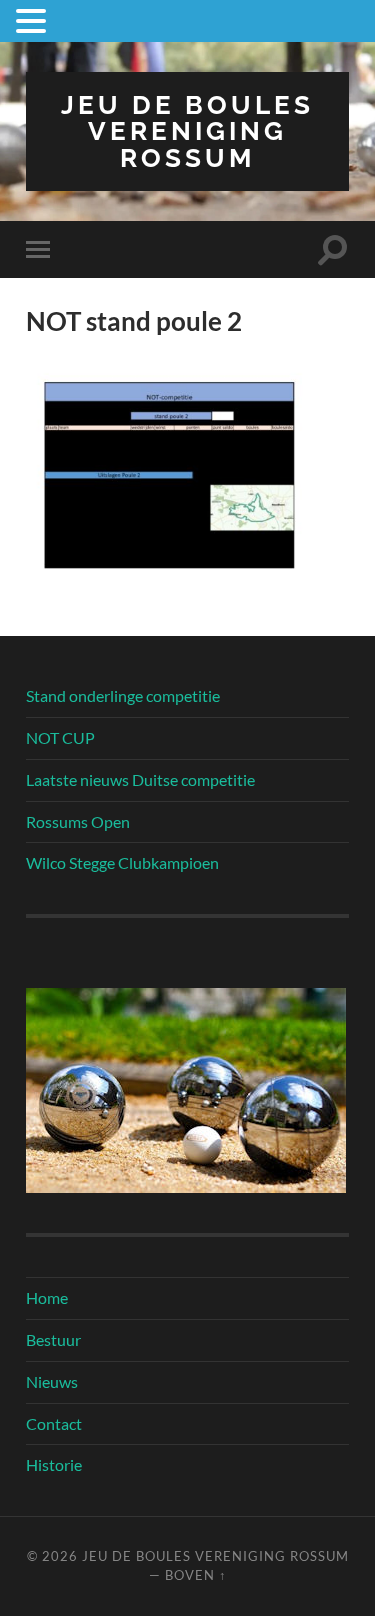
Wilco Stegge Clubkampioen (122, 862)
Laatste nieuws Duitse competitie (140, 779)
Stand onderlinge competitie (123, 695)
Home (47, 1297)
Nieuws (52, 1381)
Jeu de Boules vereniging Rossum (187, 131)
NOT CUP (60, 737)
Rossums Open (78, 821)
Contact (54, 1423)
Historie (54, 1464)
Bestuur (53, 1339)
